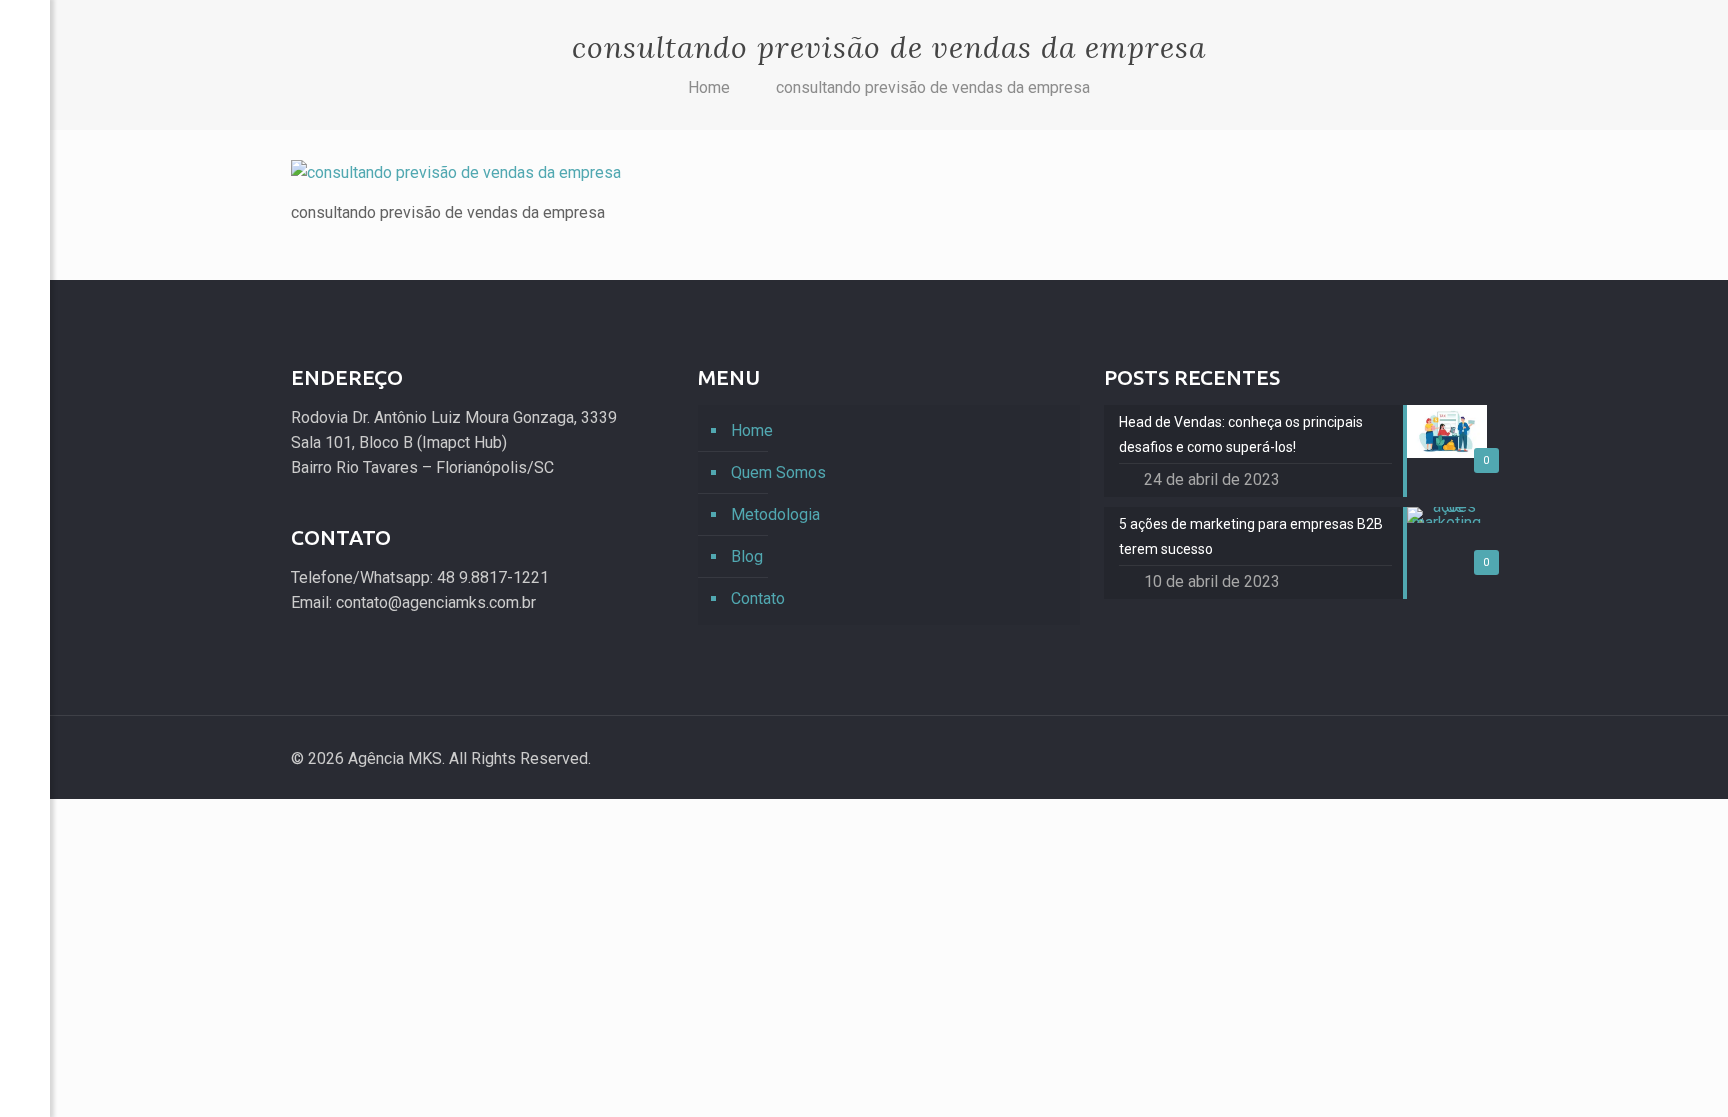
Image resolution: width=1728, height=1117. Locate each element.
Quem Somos (778, 472)
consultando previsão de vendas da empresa (933, 87)
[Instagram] (1414, 759)
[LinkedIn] (25, 1059)
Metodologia (775, 514)
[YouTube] (25, 1029)
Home (709, 87)
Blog (747, 556)
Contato (758, 598)
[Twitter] (25, 999)
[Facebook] (25, 969)
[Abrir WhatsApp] (1678, 1066)
